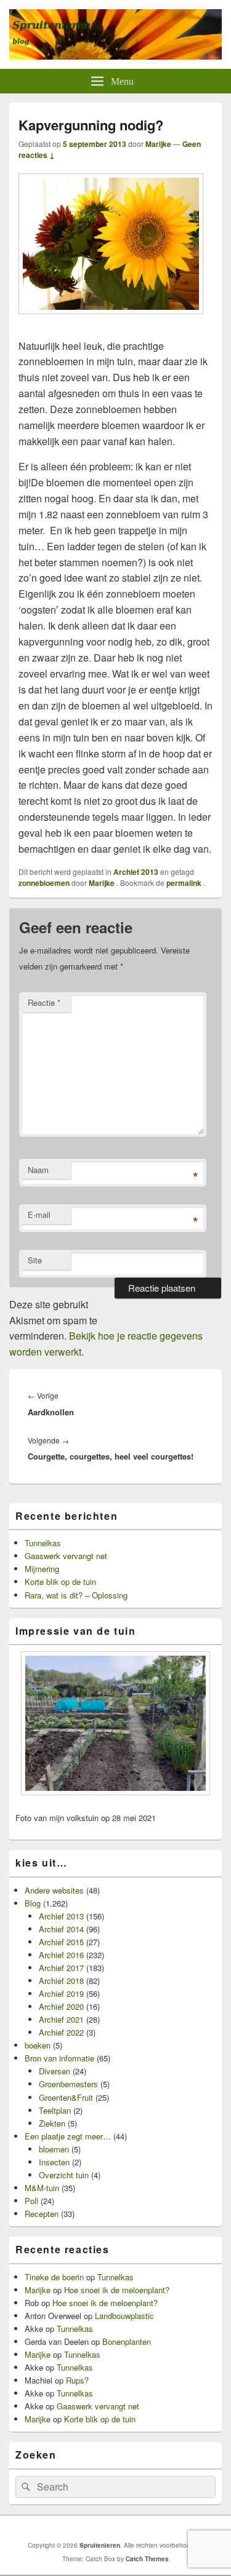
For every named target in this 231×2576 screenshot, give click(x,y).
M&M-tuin (42, 2188)
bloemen (54, 2149)
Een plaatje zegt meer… (68, 2136)
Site (35, 1260)
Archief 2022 (61, 2032)
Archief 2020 (61, 2006)
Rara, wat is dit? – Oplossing (76, 1595)
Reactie (44, 1002)
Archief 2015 (61, 1942)
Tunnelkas (43, 1543)
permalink (185, 883)
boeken (38, 2045)
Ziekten (52, 2123)
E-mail (39, 1215)
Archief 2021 (61, 2019)
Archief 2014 (61, 1929)
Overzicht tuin (64, 2175)
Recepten (42, 2214)
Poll (31, 2201)
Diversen (55, 2071)
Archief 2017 (61, 1968)
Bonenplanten (127, 2341)
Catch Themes (147, 2559)
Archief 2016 (61, 1955)
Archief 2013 (136, 872)
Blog (33, 1903)
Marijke (158, 144)
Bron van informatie (59, 2058)
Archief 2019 (61, 1993)
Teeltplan (55, 2110)
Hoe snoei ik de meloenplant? (117, 2290)
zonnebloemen (44, 883)
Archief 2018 (61, 1981)
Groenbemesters (68, 2084)
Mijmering (42, 1569)
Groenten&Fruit (66, 2097)
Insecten (54, 2162)
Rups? (77, 2380)
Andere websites (54, 1890)
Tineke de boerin (54, 2277)
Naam (38, 1170)
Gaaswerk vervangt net (66, 1556)
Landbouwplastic (124, 2316)
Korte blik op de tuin (60, 1582)
